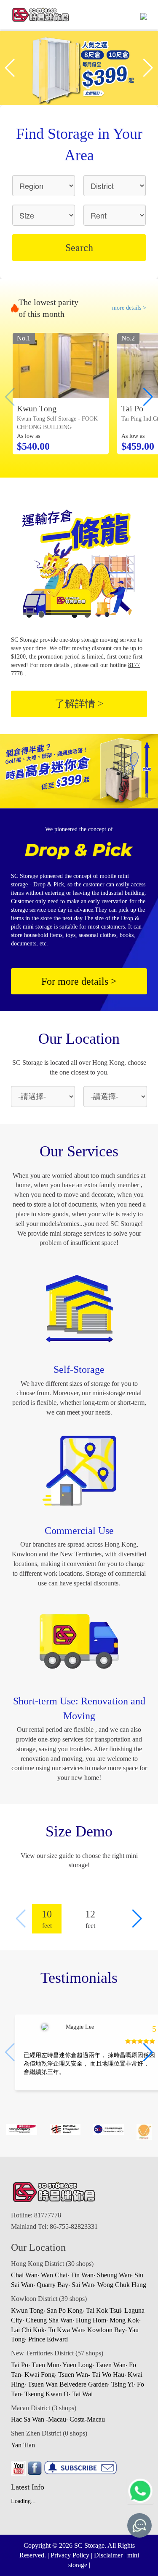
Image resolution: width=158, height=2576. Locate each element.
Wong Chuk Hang (122, 2285)
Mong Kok (124, 2320)
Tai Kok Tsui (103, 2310)
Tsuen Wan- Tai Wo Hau (91, 2375)
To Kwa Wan (66, 2330)
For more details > (79, 981)
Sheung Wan (114, 2275)
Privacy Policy (70, 2555)
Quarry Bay (52, 2285)
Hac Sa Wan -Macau (39, 2419)
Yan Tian (23, 2445)
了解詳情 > (79, 704)
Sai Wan (83, 2285)
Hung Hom (91, 2320)
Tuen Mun (46, 2365)
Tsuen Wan (111, 2365)
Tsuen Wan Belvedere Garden (68, 2384)
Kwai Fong (40, 2375)
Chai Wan (24, 2275)
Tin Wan (82, 2275)
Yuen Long (77, 2365)
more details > (129, 308)
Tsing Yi (122, 2384)
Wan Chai (54, 2275)
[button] (148, 68)
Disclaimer (108, 2555)
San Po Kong (65, 2310)
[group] (61, 394)
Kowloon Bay (106, 2330)
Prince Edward (48, 2339)
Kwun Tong (27, 2310)
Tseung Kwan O (47, 2394)
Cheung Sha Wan (49, 2320)
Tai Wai (82, 2394)
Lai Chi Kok (28, 2330)
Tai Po (20, 2365)
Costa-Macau (87, 2419)
